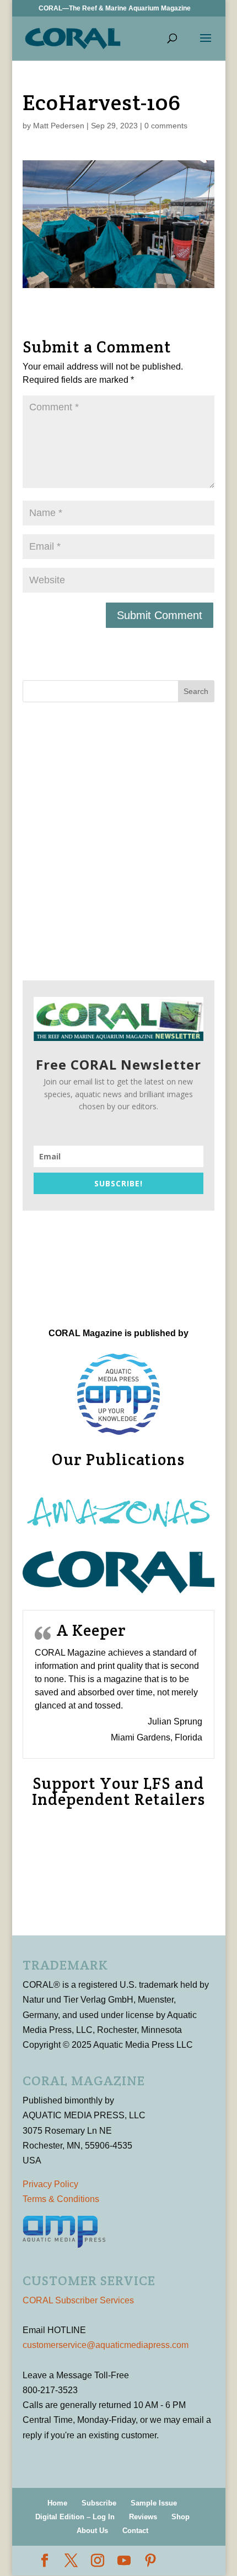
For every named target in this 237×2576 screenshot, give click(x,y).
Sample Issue (154, 2503)
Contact (135, 2531)
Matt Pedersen (59, 126)
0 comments (166, 126)
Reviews (143, 2517)
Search (196, 691)
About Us (92, 2531)
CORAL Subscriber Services (78, 2300)
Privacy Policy (50, 2184)
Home (57, 2503)
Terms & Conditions (61, 2199)
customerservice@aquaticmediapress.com (106, 2345)
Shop (181, 2517)
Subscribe (99, 2503)
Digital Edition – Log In (75, 2517)
